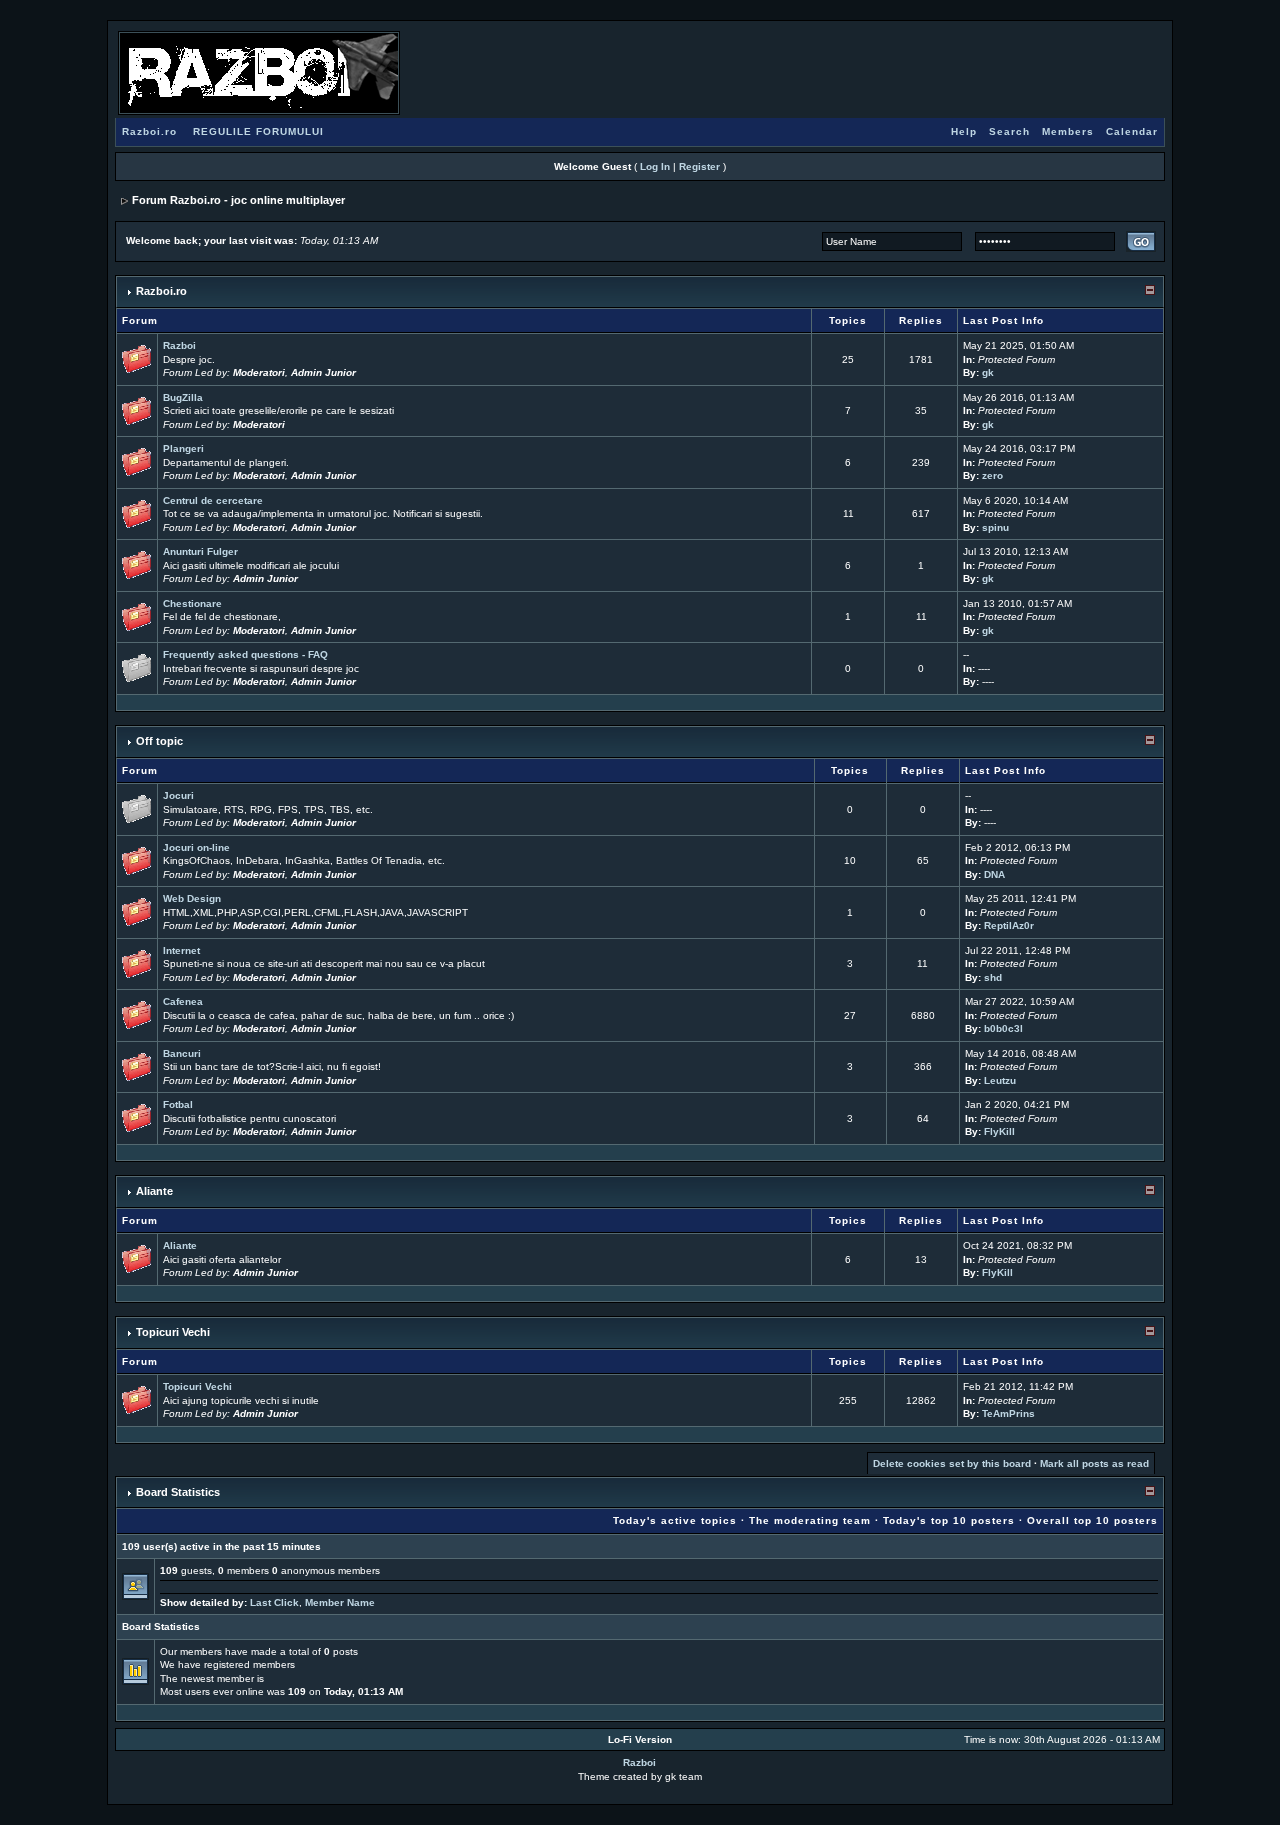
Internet (181, 950)
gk (988, 372)
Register (699, 166)
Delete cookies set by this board (952, 1463)
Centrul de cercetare (213, 500)
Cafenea (183, 1001)
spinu (995, 527)
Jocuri (178, 795)
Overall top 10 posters (1092, 1520)
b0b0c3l (1003, 1028)
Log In (655, 166)
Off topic (159, 741)
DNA (994, 874)
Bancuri (182, 1053)
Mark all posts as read (1094, 1463)
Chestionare (192, 603)
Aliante (154, 1191)
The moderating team (810, 1520)
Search (1009, 131)
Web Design (192, 898)
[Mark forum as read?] (137, 358)
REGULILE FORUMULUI (258, 131)
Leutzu (1000, 1080)
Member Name (340, 1602)
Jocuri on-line (196, 847)
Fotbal (178, 1104)
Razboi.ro (149, 131)
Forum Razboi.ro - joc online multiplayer (238, 200)
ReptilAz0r (1009, 925)
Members (1068, 131)
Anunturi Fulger (200, 551)
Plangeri (183, 448)
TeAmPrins (1008, 1413)
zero (992, 475)
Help (964, 131)
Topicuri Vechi (173, 1332)
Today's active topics (675, 1520)
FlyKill (999, 1131)
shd (993, 977)
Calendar (1132, 131)
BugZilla (183, 397)
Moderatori (259, 372)
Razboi (179, 345)
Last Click (274, 1602)
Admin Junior (323, 372)
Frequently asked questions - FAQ (245, 654)
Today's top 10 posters (949, 1520)
